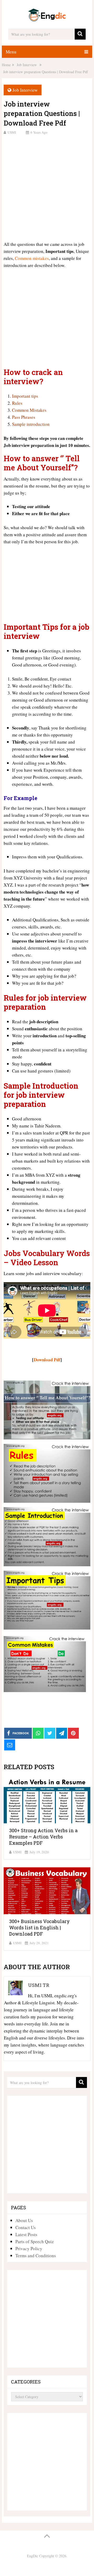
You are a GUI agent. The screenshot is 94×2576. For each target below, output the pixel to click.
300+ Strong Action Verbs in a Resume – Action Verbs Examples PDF (43, 1837)
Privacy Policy (29, 2248)
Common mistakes (32, 258)
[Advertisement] (47, 187)
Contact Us (26, 2227)
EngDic (33, 2556)
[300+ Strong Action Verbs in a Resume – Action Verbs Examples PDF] (47, 1800)
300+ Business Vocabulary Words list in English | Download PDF (39, 1928)
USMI (12, 132)
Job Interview (25, 90)
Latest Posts (26, 2234)
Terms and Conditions (36, 2256)
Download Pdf (47, 1360)
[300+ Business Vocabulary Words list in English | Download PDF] (47, 1891)
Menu (11, 52)
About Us (24, 2220)
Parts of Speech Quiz (35, 2241)
